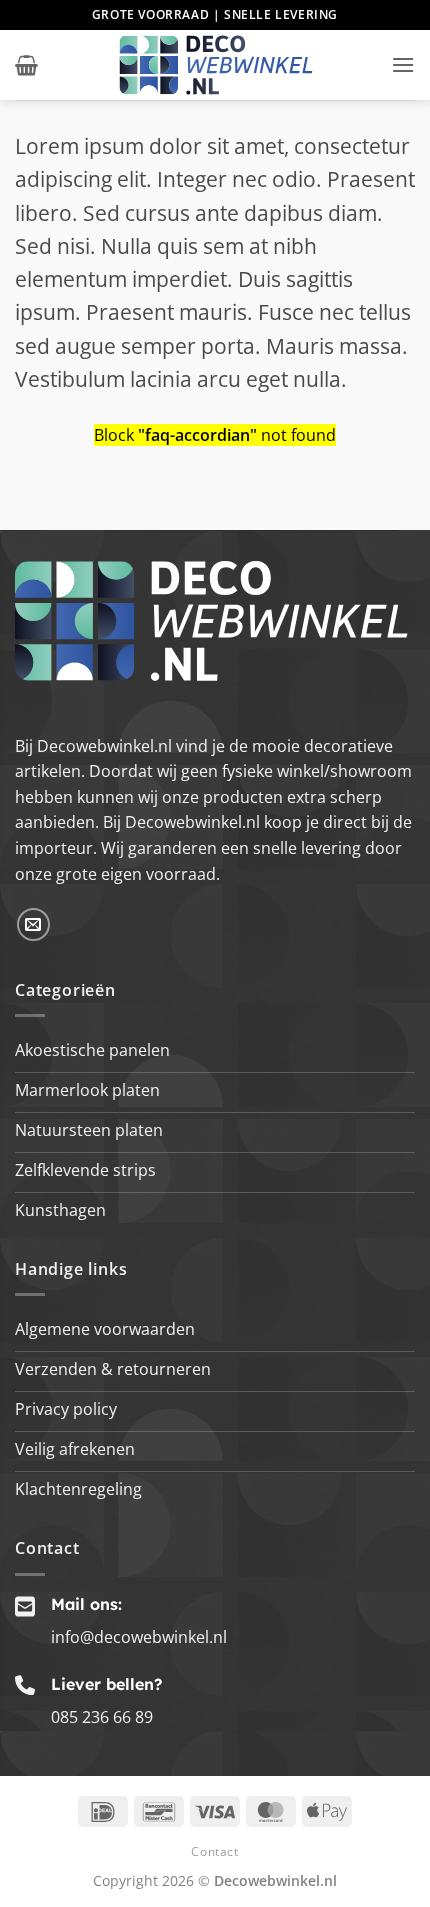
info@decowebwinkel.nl (139, 1637)
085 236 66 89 (102, 1717)
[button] (26, 65)
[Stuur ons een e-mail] (33, 924)
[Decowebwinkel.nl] (215, 65)
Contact (214, 1851)
